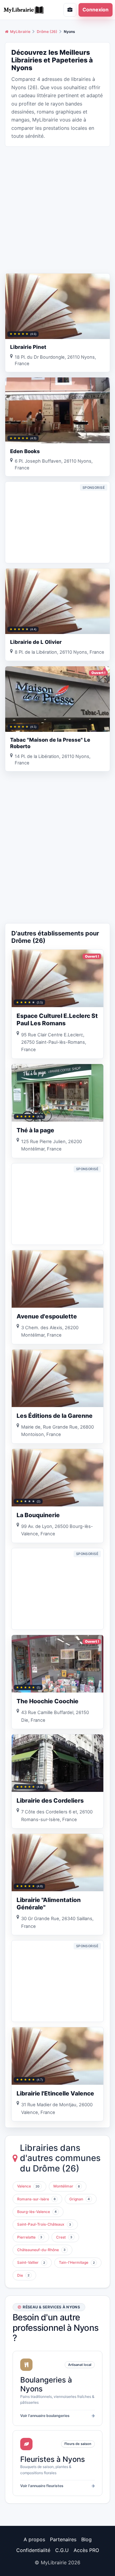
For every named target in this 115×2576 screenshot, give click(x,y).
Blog (86, 2539)
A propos (34, 2539)
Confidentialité (33, 2550)
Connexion (96, 10)
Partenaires (63, 2539)
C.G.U (62, 2550)
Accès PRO (86, 2550)
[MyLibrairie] (27, 10)
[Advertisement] (57, 209)
